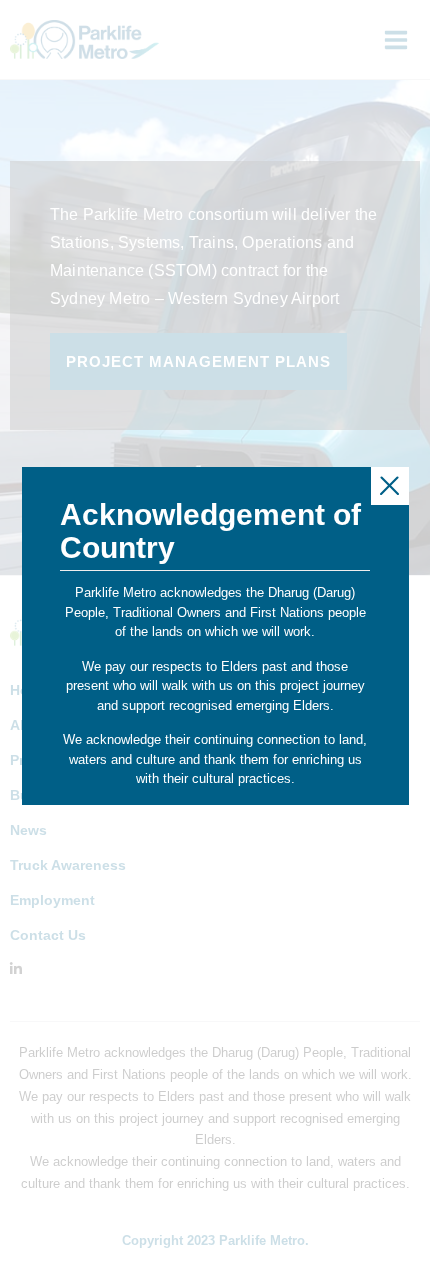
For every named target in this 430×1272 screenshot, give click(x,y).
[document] (215, 636)
